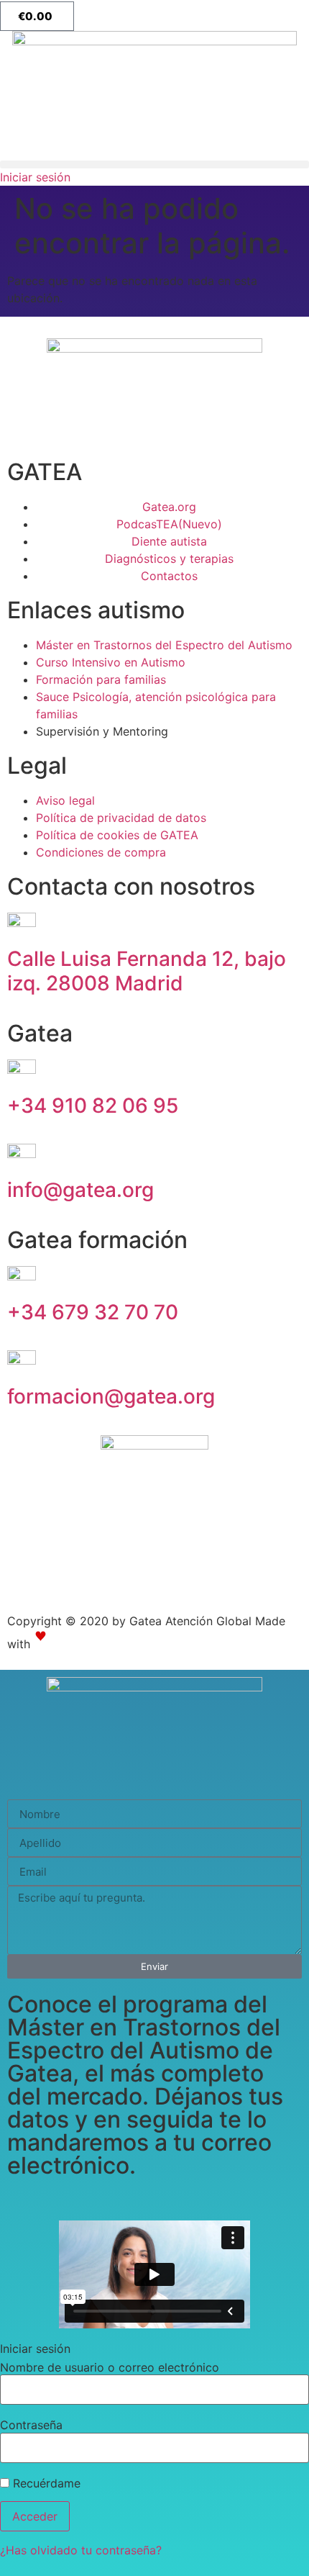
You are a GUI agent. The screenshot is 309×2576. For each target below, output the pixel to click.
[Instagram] (25, 1576)
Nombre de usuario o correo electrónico (110, 2367)
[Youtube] (65, 1576)
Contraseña (31, 2425)
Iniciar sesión (35, 177)
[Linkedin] (144, 1576)
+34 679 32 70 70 (93, 1312)
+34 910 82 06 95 (93, 1106)
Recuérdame (45, 2483)
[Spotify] (104, 1576)
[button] (154, 164)
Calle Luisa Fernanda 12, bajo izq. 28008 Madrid (147, 971)
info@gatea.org (80, 1190)
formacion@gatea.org (111, 1396)
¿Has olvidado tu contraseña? (81, 2550)
